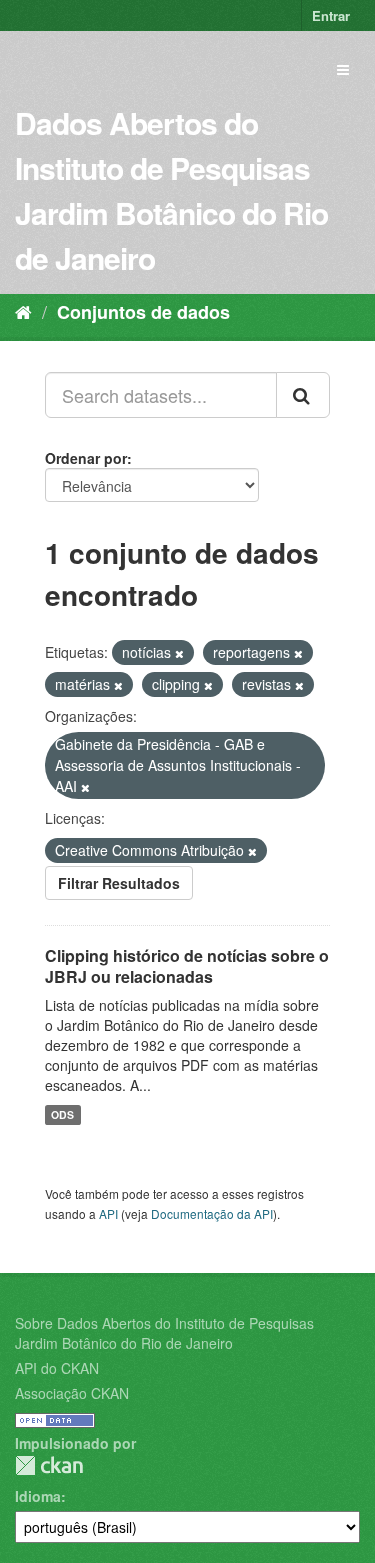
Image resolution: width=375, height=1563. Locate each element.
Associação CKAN (72, 1393)
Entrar (331, 15)
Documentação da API (212, 1213)
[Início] (23, 311)
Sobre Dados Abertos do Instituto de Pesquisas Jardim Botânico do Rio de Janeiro (164, 1333)
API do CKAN (57, 1368)
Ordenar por (86, 458)
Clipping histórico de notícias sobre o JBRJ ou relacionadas (187, 966)
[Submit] (303, 395)
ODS (62, 1114)
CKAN (49, 1465)
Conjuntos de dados (143, 312)
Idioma (38, 1496)
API (108, 1213)
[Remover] (179, 653)
